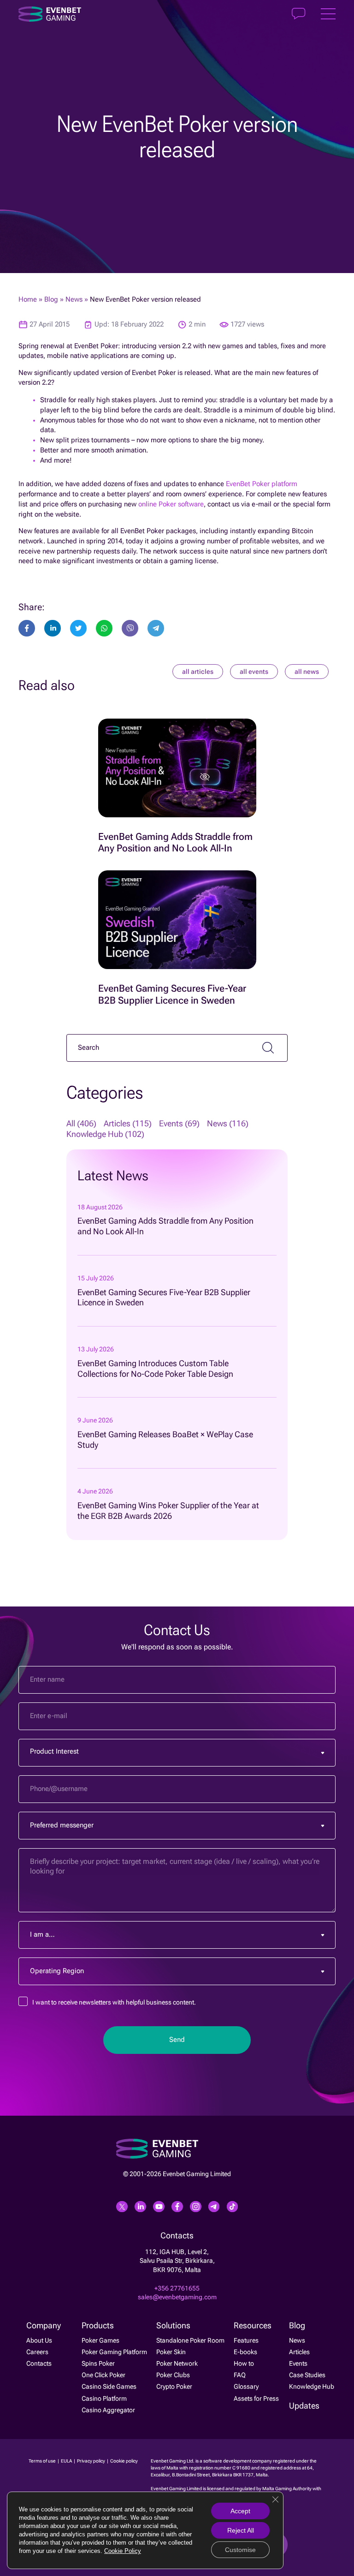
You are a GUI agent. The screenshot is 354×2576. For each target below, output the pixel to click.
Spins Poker (98, 2363)
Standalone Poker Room (190, 2340)
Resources (253, 2326)
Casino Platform (104, 2398)
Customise (240, 2550)
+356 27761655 (177, 2288)
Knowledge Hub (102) (105, 1134)
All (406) (81, 1124)
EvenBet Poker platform (262, 484)
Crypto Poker (174, 2386)
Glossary (246, 2386)
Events (298, 2363)
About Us (39, 2340)
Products (98, 2326)
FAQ (240, 2375)
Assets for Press (256, 2398)
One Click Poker (103, 2375)
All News (307, 672)
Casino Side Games (109, 2386)
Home (28, 300)
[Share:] (78, 628)
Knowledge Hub (312, 2386)
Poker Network (177, 2363)
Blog (51, 300)
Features (246, 2340)
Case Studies (307, 2375)
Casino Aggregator (108, 2410)
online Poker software (171, 504)
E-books (245, 2352)
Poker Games (100, 2340)
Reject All (241, 2530)
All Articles (198, 672)
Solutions (173, 2326)
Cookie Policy (123, 2551)
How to (244, 2363)
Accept (240, 2511)
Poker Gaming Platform (114, 2352)
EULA (67, 2461)
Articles (299, 2352)
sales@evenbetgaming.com (177, 2297)
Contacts (39, 2363)
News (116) (228, 1124)
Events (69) (179, 1124)
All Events (254, 672)
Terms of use (43, 2461)
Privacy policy (91, 2461)
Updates (304, 2406)
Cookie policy (124, 2461)
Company (44, 2326)
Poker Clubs (173, 2375)
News (74, 300)
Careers (37, 2352)
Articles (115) (128, 1124)
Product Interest (54, 1752)
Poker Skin (171, 2352)
